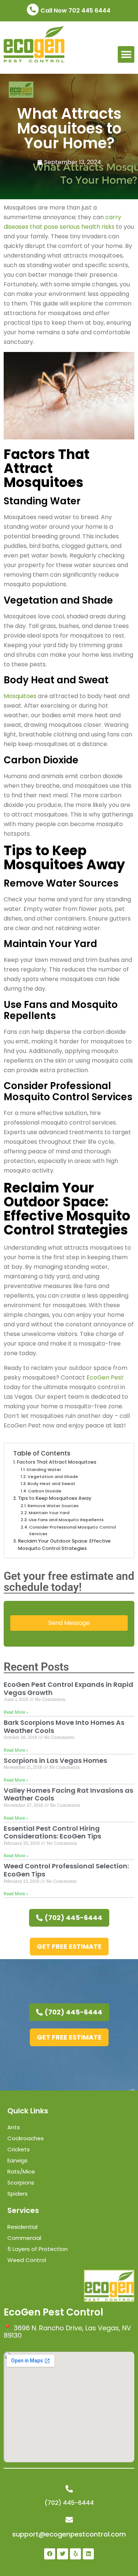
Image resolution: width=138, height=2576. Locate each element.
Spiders (17, 2194)
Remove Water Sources (53, 1506)
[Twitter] (63, 2554)
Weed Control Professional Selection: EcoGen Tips (66, 1870)
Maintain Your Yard (49, 1513)
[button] (126, 54)
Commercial (24, 2238)
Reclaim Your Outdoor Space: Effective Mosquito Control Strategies (64, 1545)
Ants (14, 2127)
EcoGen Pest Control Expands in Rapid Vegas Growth (68, 1688)
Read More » (16, 1712)
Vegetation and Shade (53, 1477)
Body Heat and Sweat (52, 1484)
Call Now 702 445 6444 (75, 11)
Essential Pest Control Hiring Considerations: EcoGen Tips (52, 1832)
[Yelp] (75, 2554)
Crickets (19, 2149)
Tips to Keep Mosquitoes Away (55, 1498)
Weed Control (27, 2260)
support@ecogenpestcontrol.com (69, 2534)
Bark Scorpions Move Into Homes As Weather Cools (64, 1726)
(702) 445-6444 (69, 2503)
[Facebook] (50, 2554)
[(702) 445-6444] (69, 2489)
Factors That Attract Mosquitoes (57, 1462)
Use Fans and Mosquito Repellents (66, 1520)
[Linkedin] (88, 2554)
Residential (22, 2227)
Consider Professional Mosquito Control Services (72, 1530)
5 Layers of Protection (38, 2249)
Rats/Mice (21, 2171)
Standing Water (44, 1470)
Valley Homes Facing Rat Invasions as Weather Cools (68, 1794)
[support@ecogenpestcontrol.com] (69, 2520)
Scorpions (21, 2183)
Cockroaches (26, 2138)
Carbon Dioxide (45, 1491)
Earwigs (17, 2160)
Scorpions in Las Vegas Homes (55, 1760)
